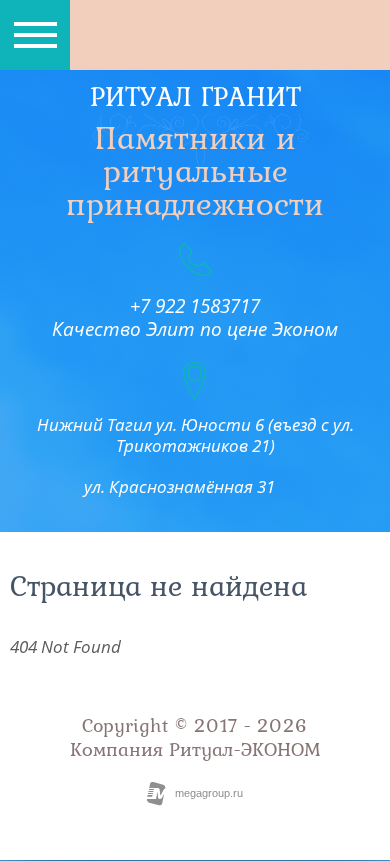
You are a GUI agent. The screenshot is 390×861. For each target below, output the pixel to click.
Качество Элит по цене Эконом (195, 329)
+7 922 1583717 (195, 306)
